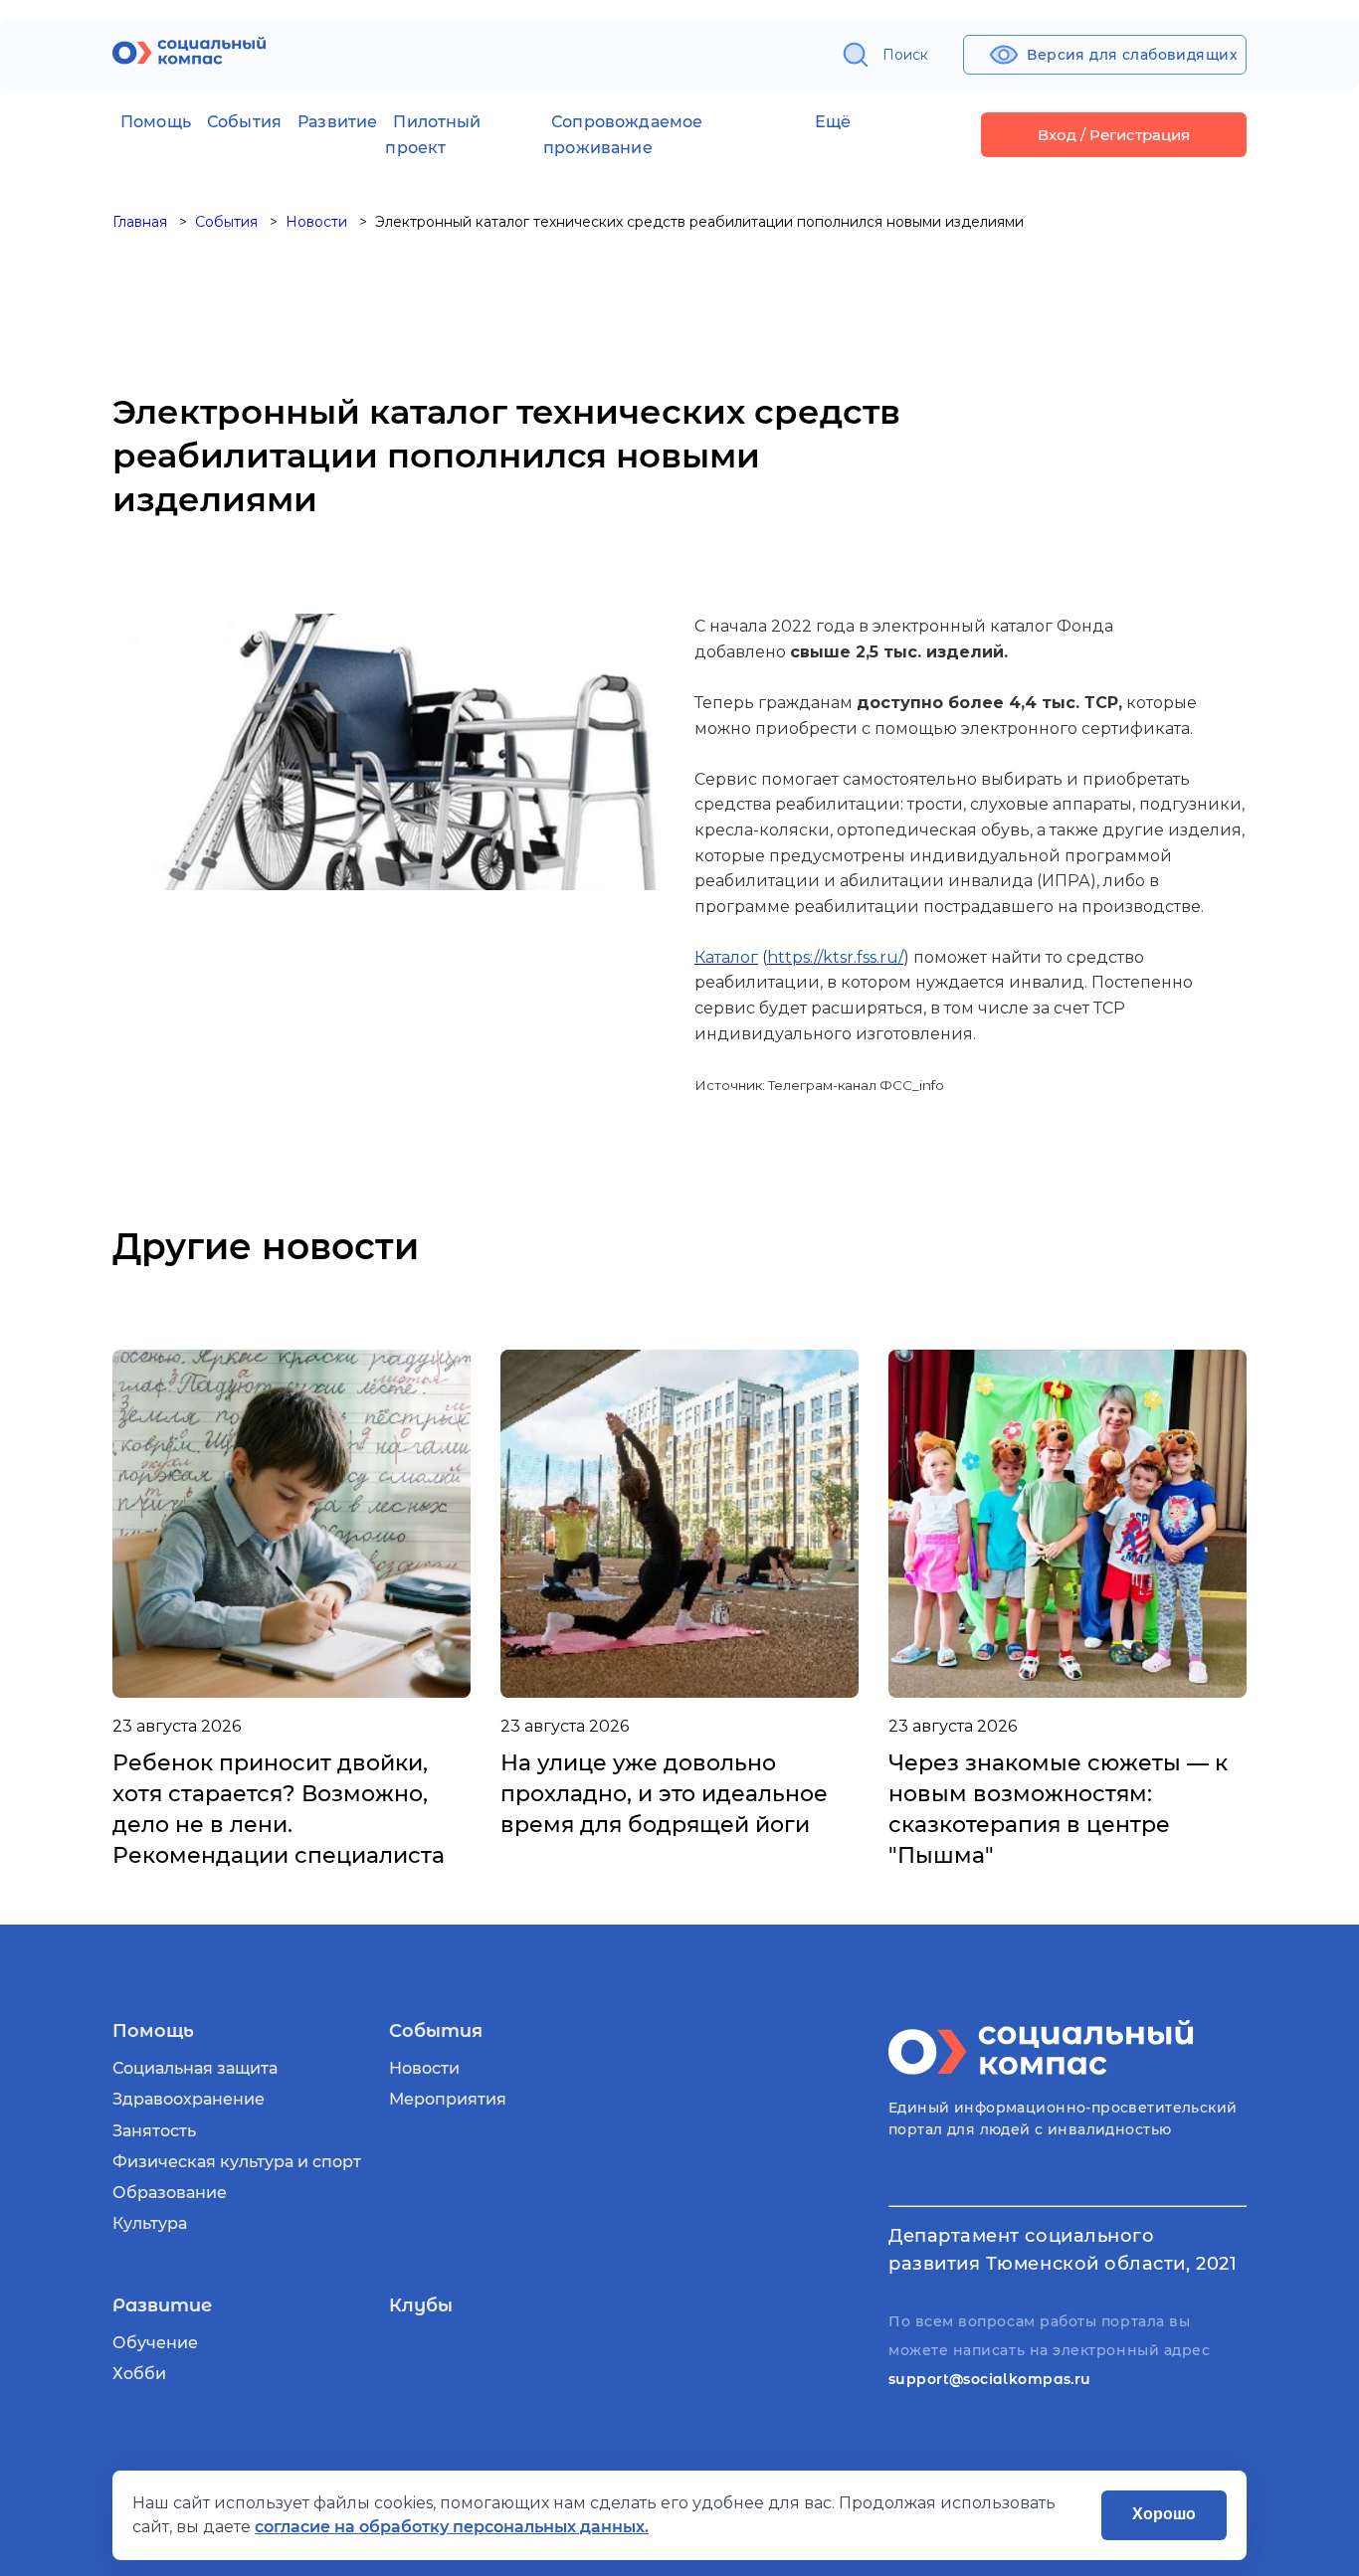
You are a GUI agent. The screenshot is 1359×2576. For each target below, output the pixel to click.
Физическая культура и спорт (237, 2162)
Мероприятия (448, 2099)
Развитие (337, 122)
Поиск (905, 55)
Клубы (421, 2305)
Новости (424, 2068)
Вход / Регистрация (1114, 135)
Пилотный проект (433, 135)
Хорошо (1164, 2514)
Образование (170, 2193)
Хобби (139, 2374)
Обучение (155, 2343)
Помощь (156, 122)
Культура (150, 2223)
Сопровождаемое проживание (623, 135)
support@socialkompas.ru (990, 2379)
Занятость (154, 2131)
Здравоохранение (189, 2099)
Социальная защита (195, 2068)
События (244, 122)
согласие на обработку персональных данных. (452, 2527)
